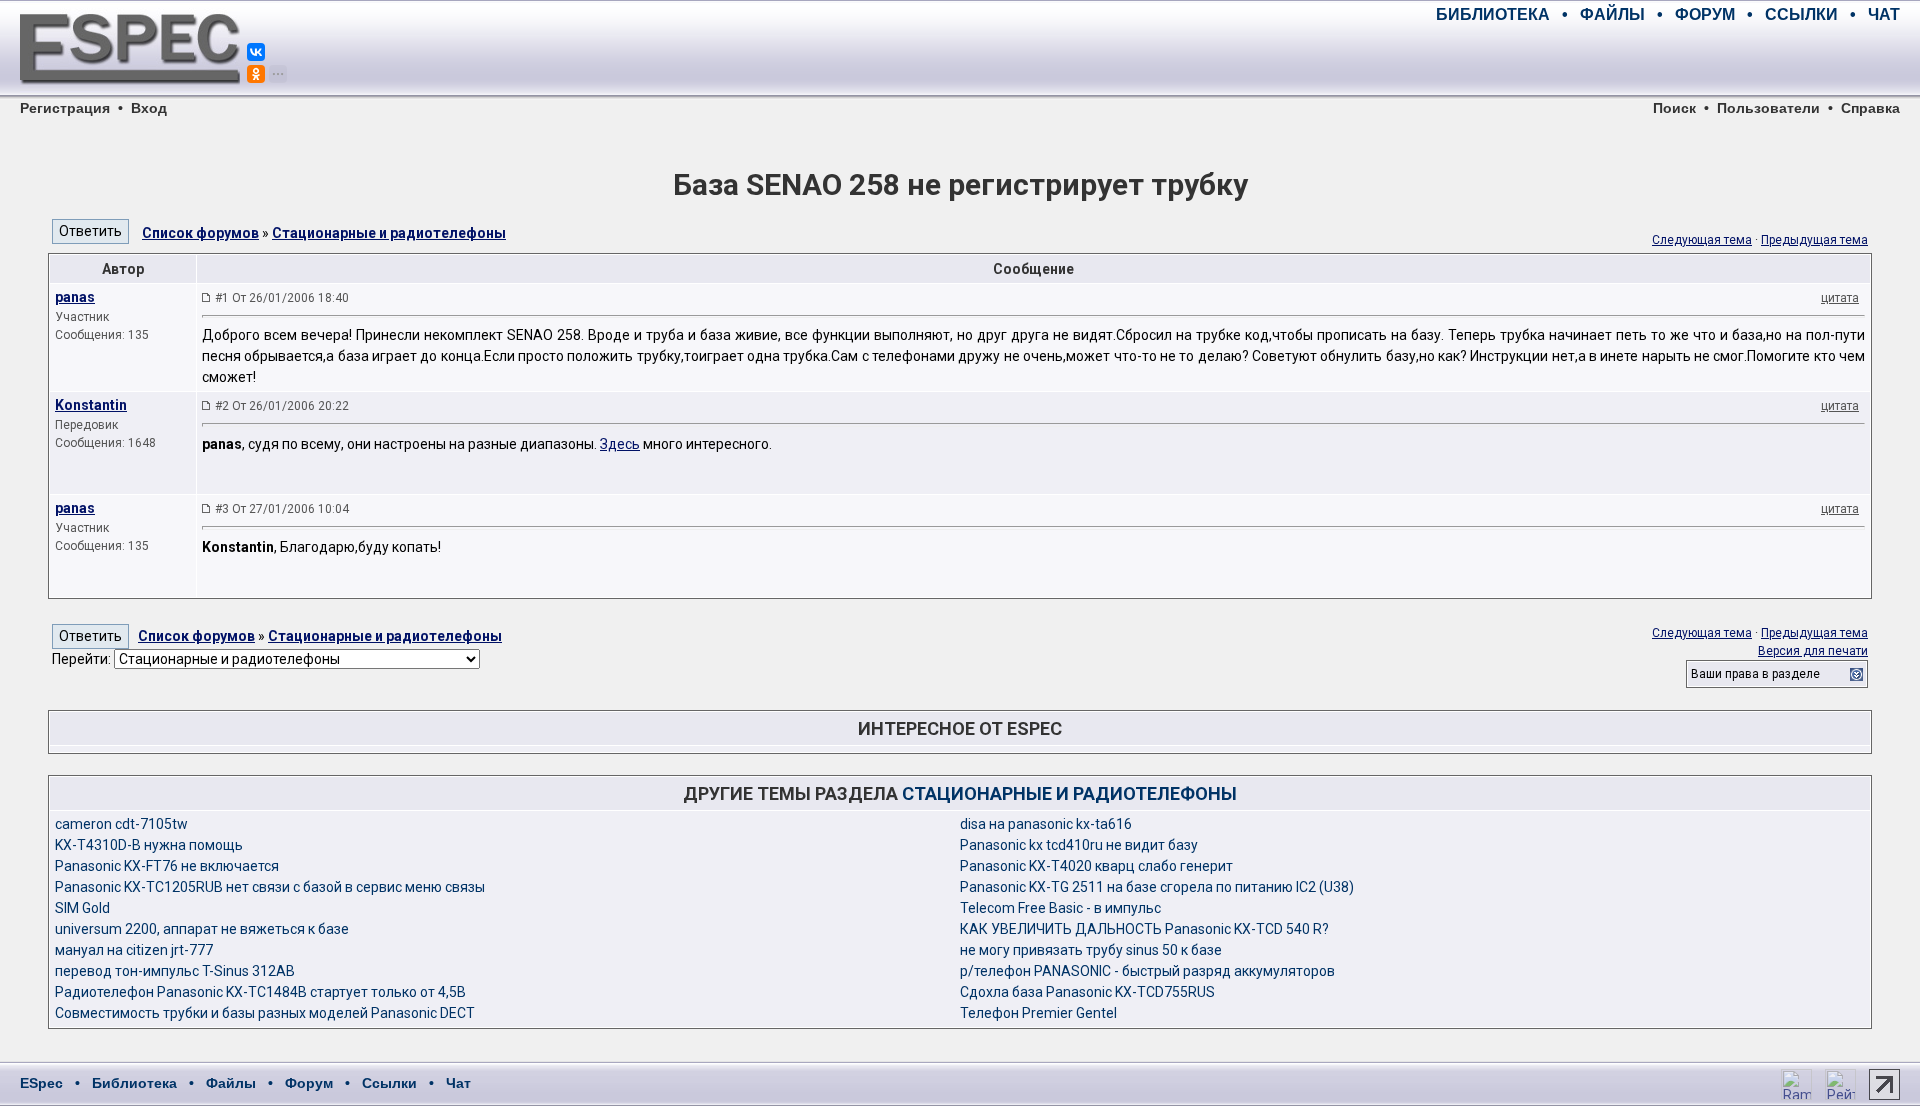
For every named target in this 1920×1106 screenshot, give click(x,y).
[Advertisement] (1666, 60)
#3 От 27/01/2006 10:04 (282, 509)
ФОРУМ (1705, 14)
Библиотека (134, 1083)
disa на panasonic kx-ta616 (1046, 824)
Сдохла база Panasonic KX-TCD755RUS (1087, 992)
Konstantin (91, 405)
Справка (1870, 108)
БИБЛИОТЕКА (1493, 14)
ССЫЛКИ (1801, 14)
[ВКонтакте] (256, 52)
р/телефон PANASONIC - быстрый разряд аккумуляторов (1147, 971)
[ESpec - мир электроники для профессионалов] (130, 95)
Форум (309, 1083)
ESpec (41, 1083)
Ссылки (389, 1083)
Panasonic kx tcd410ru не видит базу (1079, 845)
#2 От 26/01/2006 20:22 (282, 406)
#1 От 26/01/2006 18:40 (282, 298)
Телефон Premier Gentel (1038, 1013)
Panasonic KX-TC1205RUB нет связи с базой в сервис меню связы (270, 887)
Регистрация (65, 108)
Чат (458, 1083)
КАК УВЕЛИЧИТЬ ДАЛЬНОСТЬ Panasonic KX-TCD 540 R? (1144, 929)
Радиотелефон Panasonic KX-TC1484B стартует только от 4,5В (260, 992)
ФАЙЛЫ (1612, 14)
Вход (149, 108)
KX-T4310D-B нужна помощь (149, 845)
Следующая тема (1702, 240)
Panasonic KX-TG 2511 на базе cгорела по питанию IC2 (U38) (1157, 887)
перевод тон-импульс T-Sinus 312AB (175, 971)
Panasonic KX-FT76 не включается (167, 866)
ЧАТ (1884, 14)
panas (75, 297)
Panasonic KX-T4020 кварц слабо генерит (1096, 866)
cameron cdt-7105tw (121, 824)
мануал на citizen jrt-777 (134, 950)
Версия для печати (1813, 651)
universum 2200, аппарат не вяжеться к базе (202, 929)
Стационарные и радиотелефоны (389, 233)
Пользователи (1768, 108)
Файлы (231, 1083)
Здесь (620, 444)
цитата (1840, 298)
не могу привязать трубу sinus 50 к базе (1091, 950)
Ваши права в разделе (1755, 674)
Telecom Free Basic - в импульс (1060, 908)
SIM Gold (82, 908)
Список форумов (200, 233)
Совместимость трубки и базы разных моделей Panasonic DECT (265, 1013)
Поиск (1674, 108)
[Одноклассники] (256, 74)
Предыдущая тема (1814, 240)
